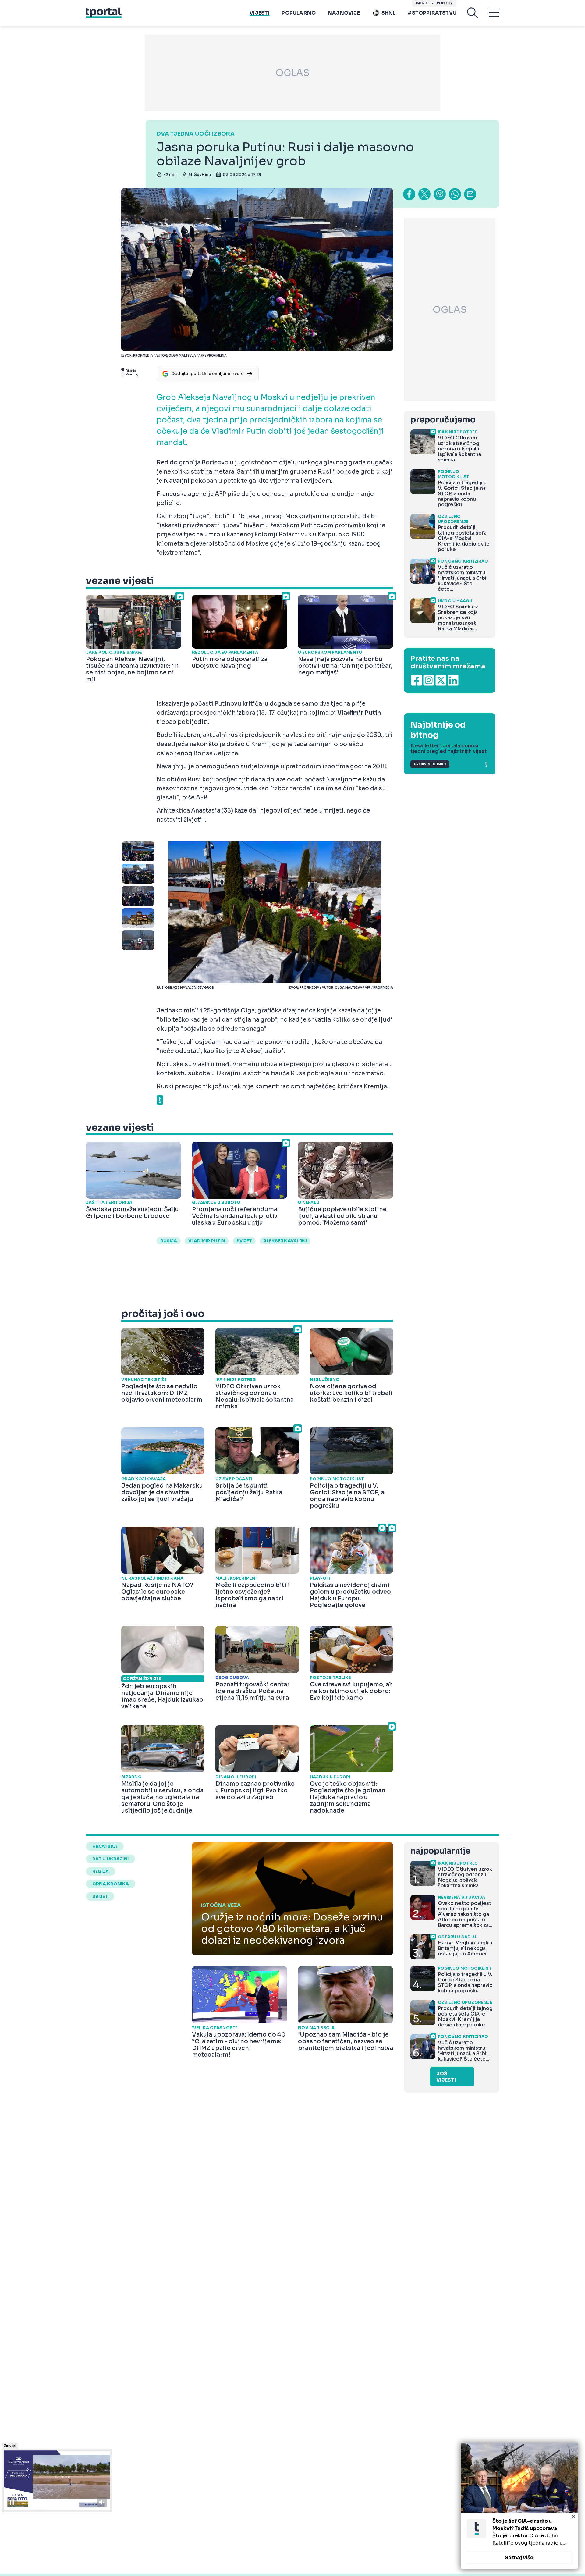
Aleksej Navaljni (285, 1241)
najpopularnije (440, 1851)
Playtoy (445, 3)
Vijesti (259, 13)
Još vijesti (446, 2077)
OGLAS (292, 73)
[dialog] (519, 2506)
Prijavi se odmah (430, 764)
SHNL (389, 13)
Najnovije (344, 13)
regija (101, 1871)
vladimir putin (207, 1241)
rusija (169, 1241)
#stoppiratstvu (432, 13)
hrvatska (105, 1846)
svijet (244, 1241)
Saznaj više (519, 2558)
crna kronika (111, 1884)
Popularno (299, 13)
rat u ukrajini (110, 1859)
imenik (422, 3)
